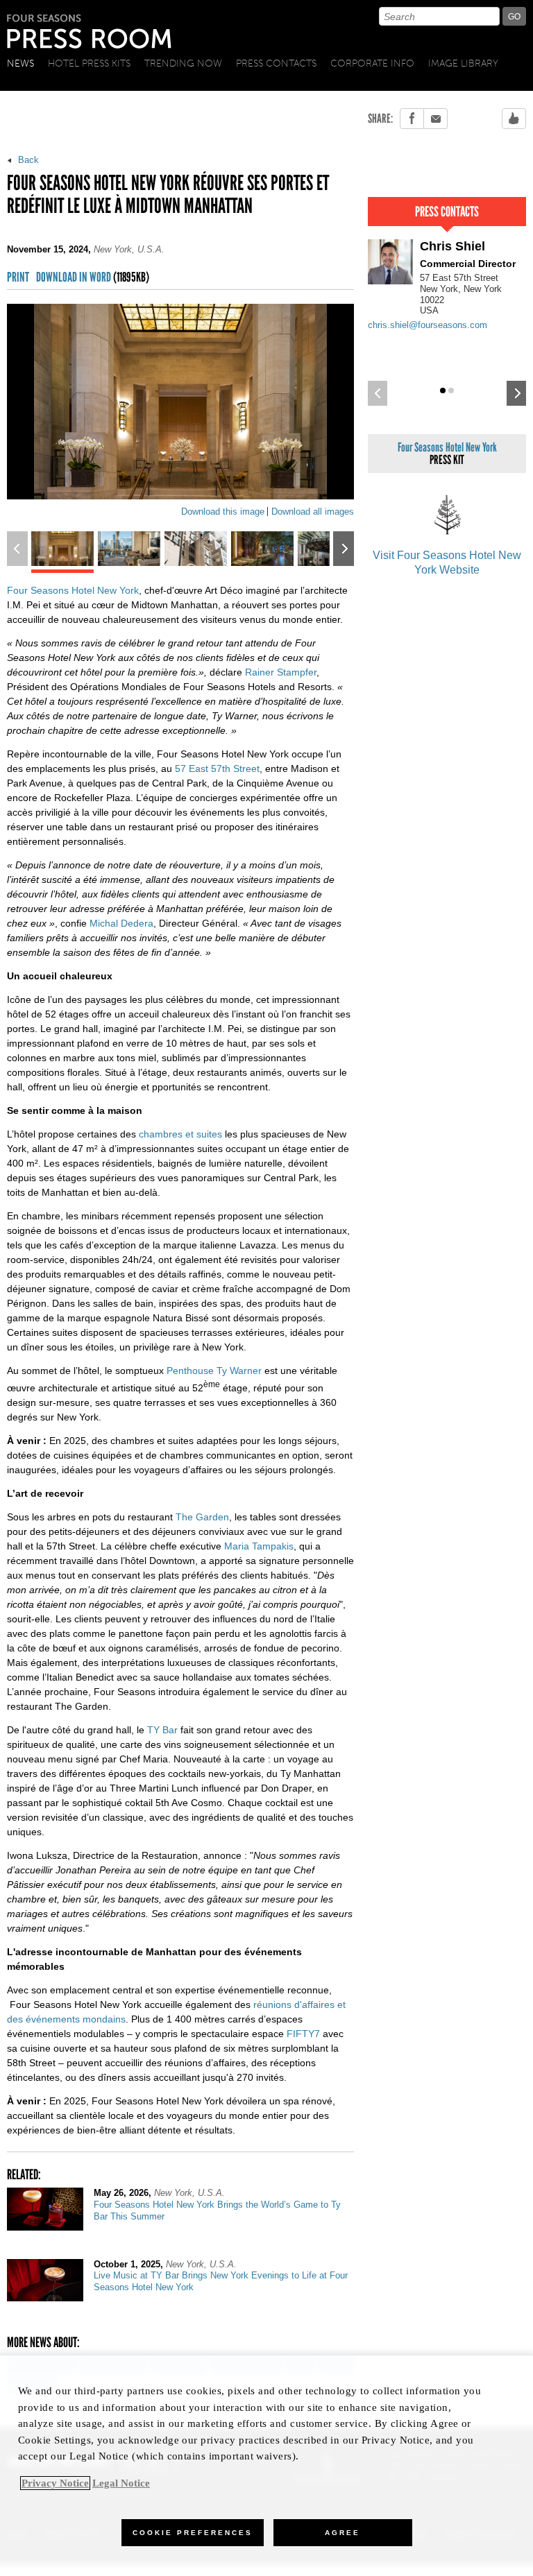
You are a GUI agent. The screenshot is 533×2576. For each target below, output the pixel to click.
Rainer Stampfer (281, 672)
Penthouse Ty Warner (214, 1371)
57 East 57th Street (217, 768)
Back (27, 160)
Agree (342, 2533)
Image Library (463, 63)
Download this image (223, 512)
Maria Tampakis (259, 1546)
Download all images (313, 512)
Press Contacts (276, 63)
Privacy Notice (55, 2483)
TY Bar (162, 1730)
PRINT (18, 278)
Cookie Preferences (193, 2533)
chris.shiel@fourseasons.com (428, 325)
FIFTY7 (303, 2034)
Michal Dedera (121, 923)
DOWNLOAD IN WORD (93, 278)
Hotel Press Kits (89, 63)
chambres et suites (180, 1134)
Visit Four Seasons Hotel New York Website (447, 563)
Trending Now (183, 63)
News (20, 63)
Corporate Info (372, 63)
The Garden (202, 1517)
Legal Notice (121, 2483)
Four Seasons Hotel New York (73, 590)
